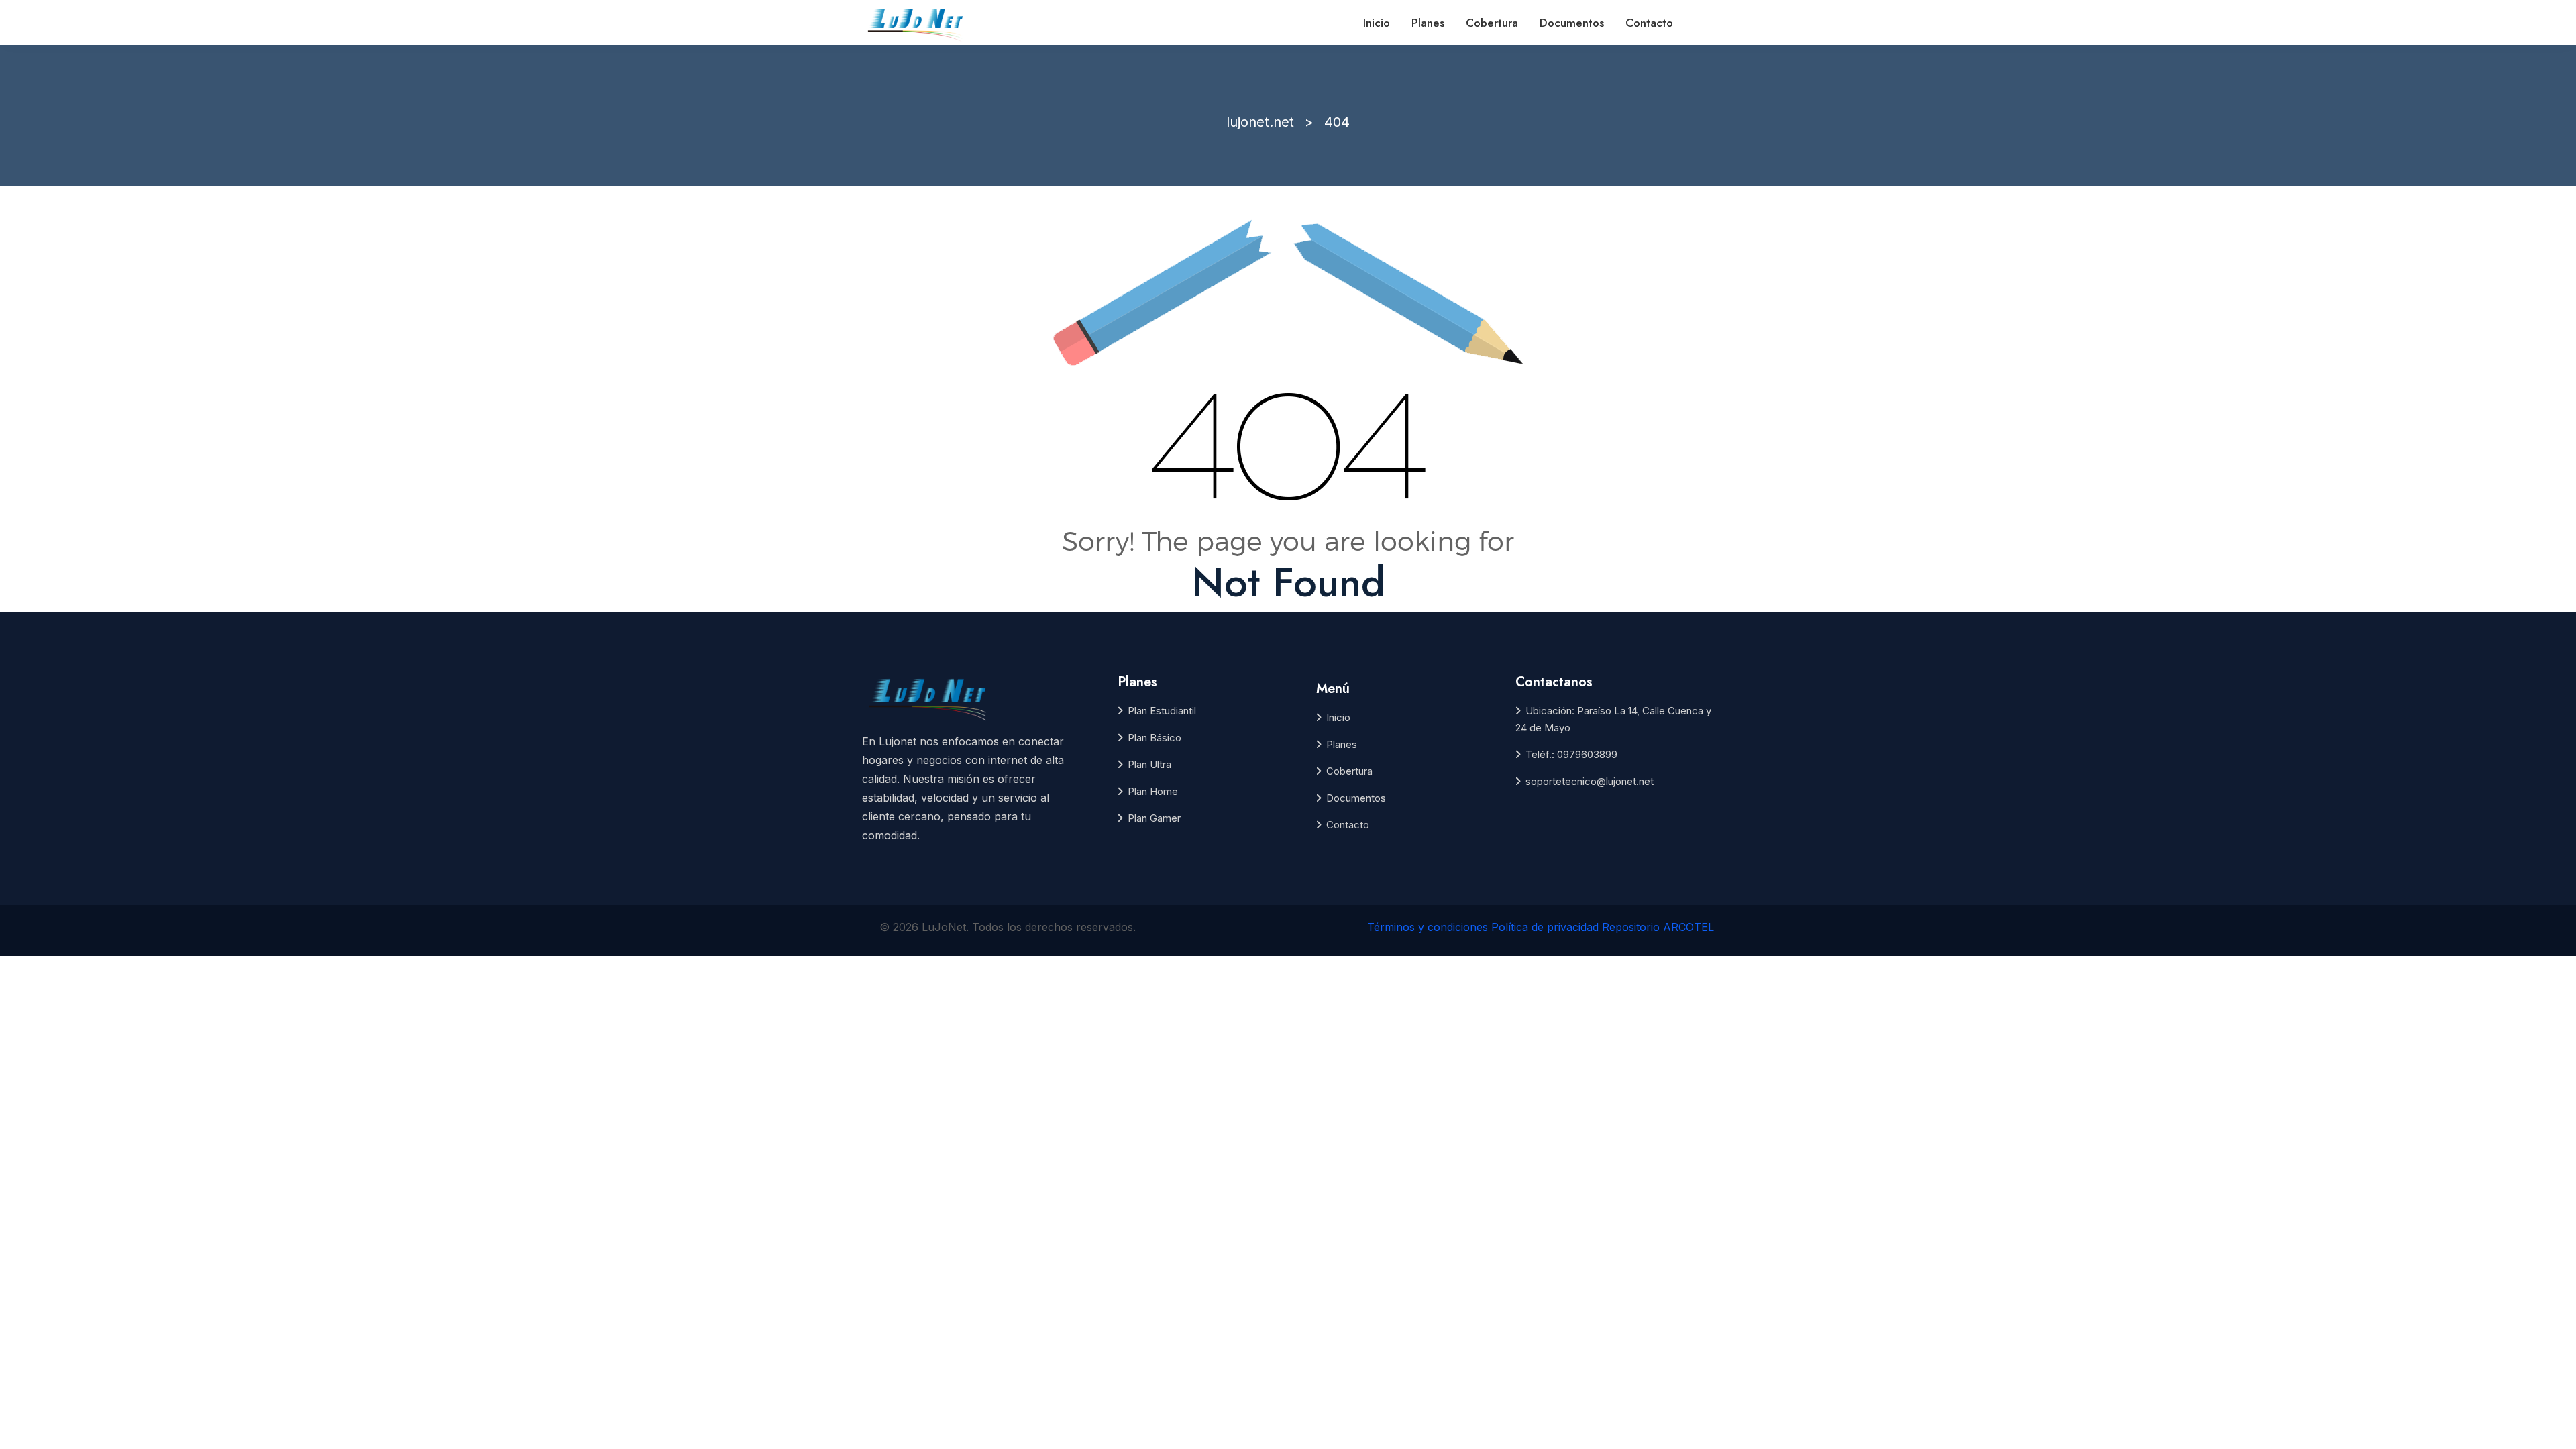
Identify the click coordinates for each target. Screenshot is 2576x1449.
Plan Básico (1155, 738)
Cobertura (1492, 23)
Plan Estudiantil (1162, 711)
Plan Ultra (1149, 764)
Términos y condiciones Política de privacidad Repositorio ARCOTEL (1541, 927)
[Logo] (917, 23)
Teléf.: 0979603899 (1571, 754)
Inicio (1377, 23)
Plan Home (1153, 791)
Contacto (1649, 23)
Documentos (1572, 23)
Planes (1428, 23)
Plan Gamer (1154, 818)
